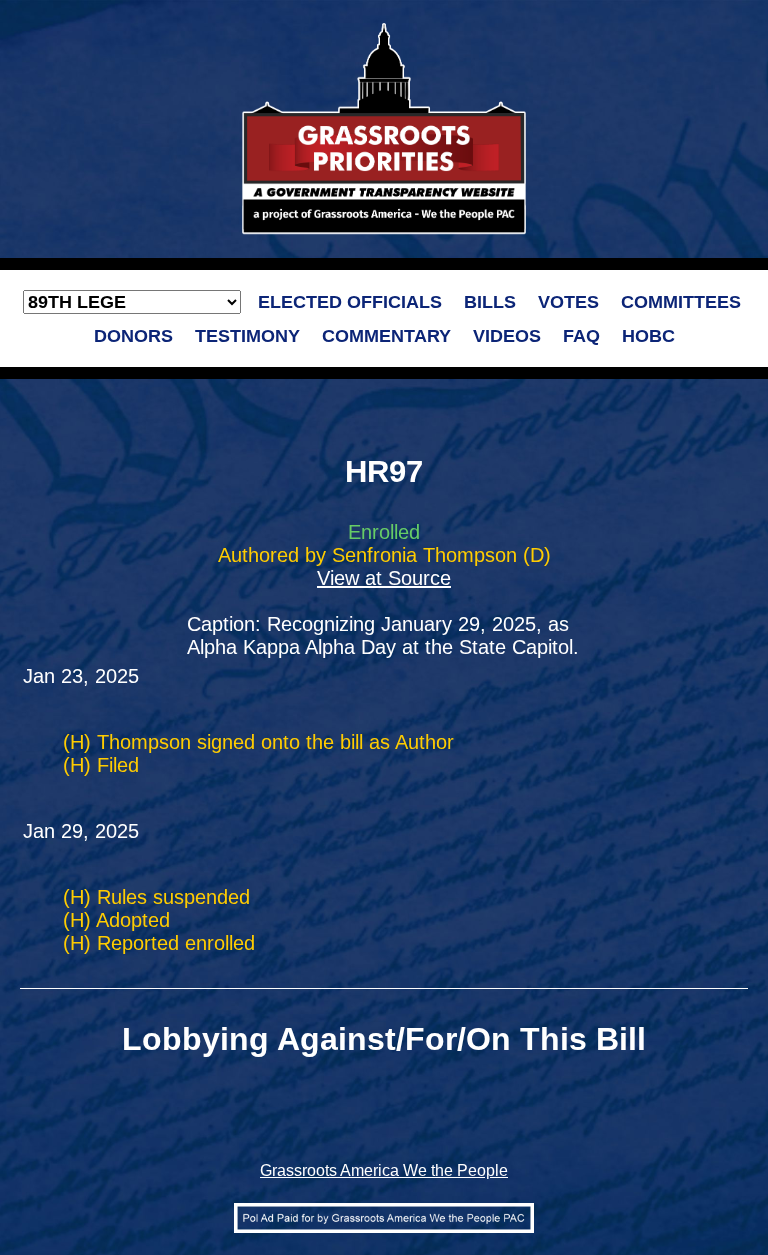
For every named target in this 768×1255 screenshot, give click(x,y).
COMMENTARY (386, 336)
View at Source (384, 578)
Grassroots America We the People (384, 1170)
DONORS (133, 336)
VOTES (568, 302)
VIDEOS (507, 336)
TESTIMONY (247, 336)
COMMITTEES (681, 302)
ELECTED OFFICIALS (350, 302)
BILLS (490, 302)
